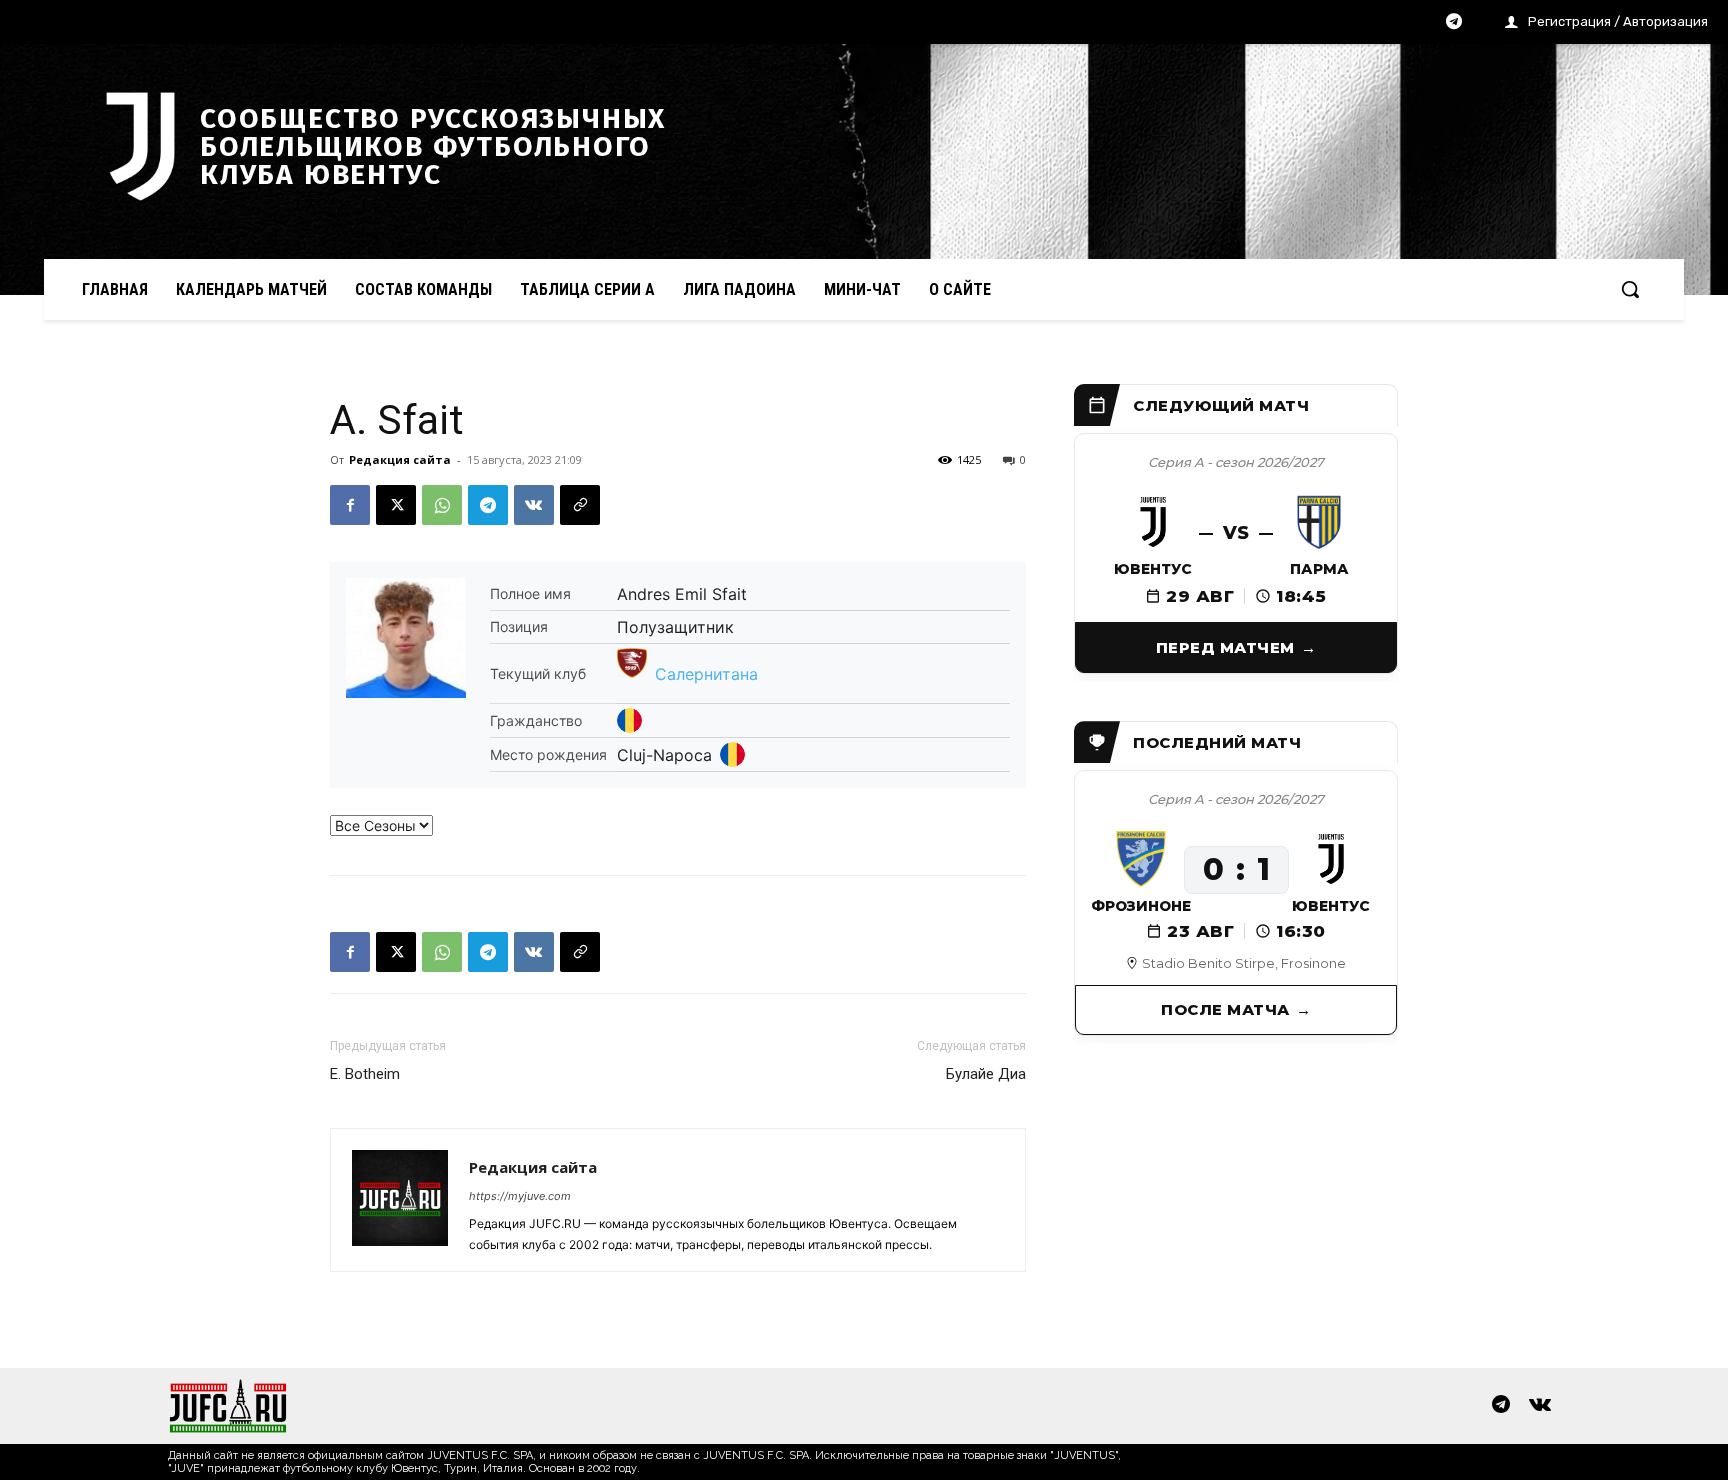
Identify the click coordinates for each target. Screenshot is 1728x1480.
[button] (1630, 289)
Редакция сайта (400, 459)
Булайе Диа (986, 1074)
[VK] (534, 505)
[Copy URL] (580, 505)
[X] (396, 505)
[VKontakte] (1540, 1406)
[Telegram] (1454, 23)
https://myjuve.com (520, 1196)
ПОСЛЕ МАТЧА (1225, 1009)
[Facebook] (350, 505)
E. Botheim (365, 1074)
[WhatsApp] (442, 505)
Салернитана (706, 674)
